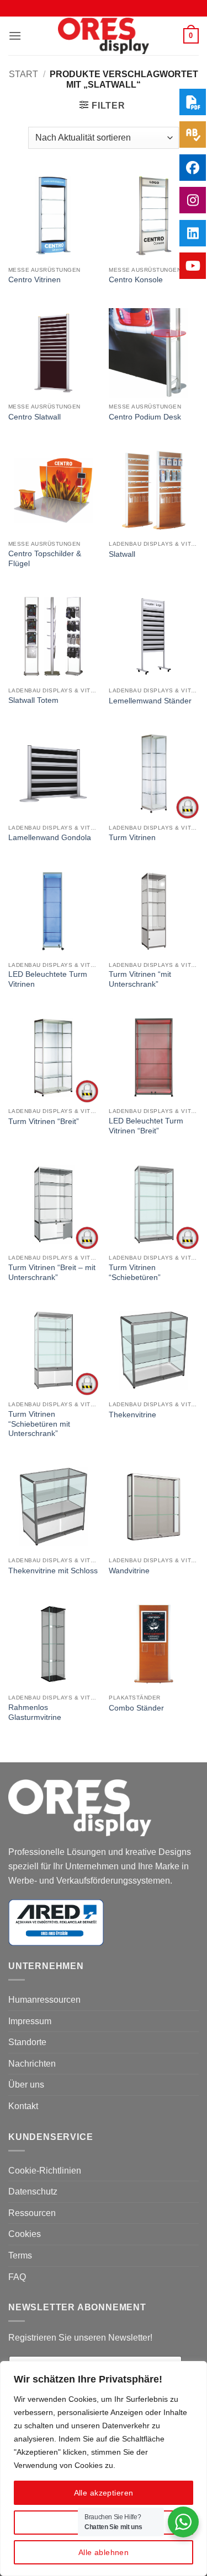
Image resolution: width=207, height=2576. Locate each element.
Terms (20, 2255)
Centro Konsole (136, 280)
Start (23, 74)
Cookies (25, 2234)
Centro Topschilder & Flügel (45, 559)
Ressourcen (32, 2213)
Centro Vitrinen (34, 280)
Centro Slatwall (34, 417)
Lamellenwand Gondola (50, 838)
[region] (104, 2469)
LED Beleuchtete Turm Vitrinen (48, 979)
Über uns (26, 2085)
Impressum (30, 2021)
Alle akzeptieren (104, 2493)
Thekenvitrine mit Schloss (53, 1571)
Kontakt (23, 2106)
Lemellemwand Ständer (150, 701)
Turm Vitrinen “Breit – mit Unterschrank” (52, 1273)
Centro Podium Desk (145, 417)
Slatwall (122, 554)
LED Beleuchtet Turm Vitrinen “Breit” (146, 1126)
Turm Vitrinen (132, 838)
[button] (15, 36)
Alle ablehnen (104, 2552)
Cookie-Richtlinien (45, 2171)
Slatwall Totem (33, 700)
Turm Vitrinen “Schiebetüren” (135, 1273)
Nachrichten (32, 2064)
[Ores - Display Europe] (104, 36)
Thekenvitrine (132, 1415)
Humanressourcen (44, 2000)
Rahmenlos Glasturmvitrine (35, 1712)
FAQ (17, 2277)
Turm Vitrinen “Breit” (44, 1122)
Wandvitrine (129, 1571)
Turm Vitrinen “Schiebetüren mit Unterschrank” (39, 1424)
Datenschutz (33, 2192)
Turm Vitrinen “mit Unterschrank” (140, 979)
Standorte (27, 2042)
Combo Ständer (136, 1708)
